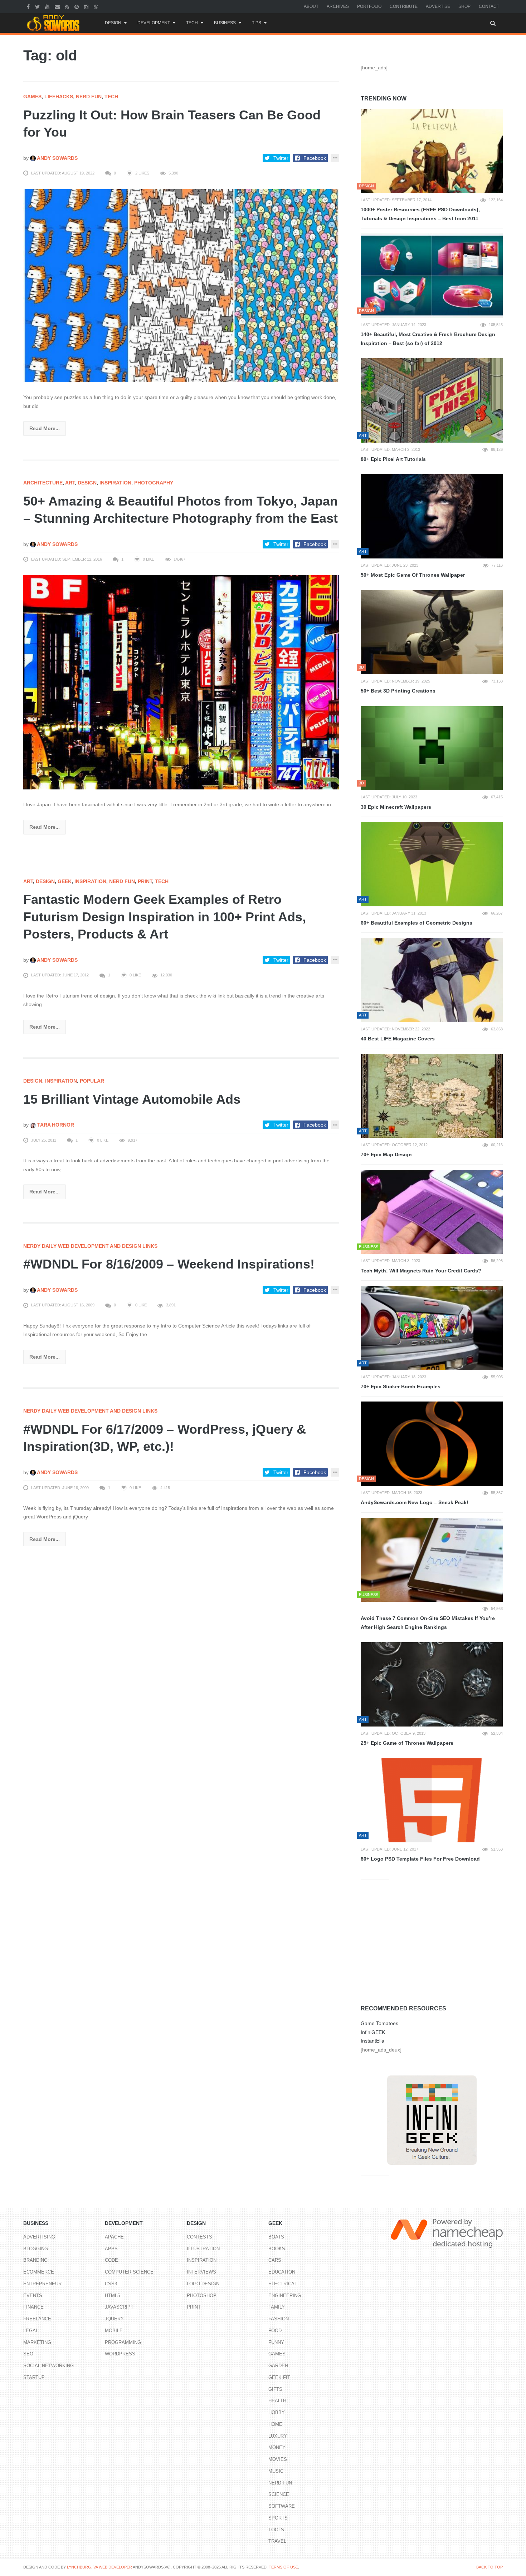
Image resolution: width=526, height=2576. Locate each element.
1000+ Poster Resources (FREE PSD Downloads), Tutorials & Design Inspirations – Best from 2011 (420, 214)
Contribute (404, 6)
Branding (35, 2260)
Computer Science (129, 2272)
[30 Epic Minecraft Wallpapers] (432, 748)
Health (277, 2401)
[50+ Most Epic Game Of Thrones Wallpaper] (432, 516)
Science (279, 2494)
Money (277, 2447)
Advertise (438, 6)
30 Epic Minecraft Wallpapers (396, 807)
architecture (43, 483)
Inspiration (115, 483)
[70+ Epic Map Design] (432, 1096)
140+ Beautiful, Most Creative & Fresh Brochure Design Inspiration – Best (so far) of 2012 (428, 339)
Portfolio (369, 6)
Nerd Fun (89, 97)
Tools (276, 2530)
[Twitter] (38, 6)
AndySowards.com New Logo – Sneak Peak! (415, 1502)
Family (277, 2307)
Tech (192, 23)
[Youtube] (48, 6)
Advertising (39, 2237)
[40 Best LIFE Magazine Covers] (432, 980)
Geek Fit (279, 2377)
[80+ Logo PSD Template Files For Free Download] (432, 1801)
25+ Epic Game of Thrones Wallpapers (407, 1743)
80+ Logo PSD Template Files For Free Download (420, 1859)
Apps (111, 2249)
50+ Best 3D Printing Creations (398, 691)
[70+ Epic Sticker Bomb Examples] (432, 1328)
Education (282, 2272)
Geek (65, 881)
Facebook (315, 158)
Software (282, 2506)
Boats (276, 2237)
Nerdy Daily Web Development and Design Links (90, 1246)
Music (276, 2471)
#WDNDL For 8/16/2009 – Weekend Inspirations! (169, 1264)
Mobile (114, 2331)
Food (275, 2331)
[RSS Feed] (68, 6)
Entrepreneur (42, 2284)
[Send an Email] (58, 6)
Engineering (285, 2296)
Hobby (277, 2412)
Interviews (201, 2272)
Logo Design (203, 2284)
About (311, 6)
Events (33, 2296)
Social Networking (48, 2366)
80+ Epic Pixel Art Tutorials (393, 459)
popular (92, 1081)
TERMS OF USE (283, 2567)
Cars (275, 2260)
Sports (278, 2518)
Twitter (281, 158)
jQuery (114, 2319)
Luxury (278, 2436)
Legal (31, 2331)
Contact (489, 6)
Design (113, 23)
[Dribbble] (97, 6)
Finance (33, 2307)
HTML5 (112, 2296)
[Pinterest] (77, 6)
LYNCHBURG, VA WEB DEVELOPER (99, 2567)
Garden (278, 2366)
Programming (123, 2342)
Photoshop (202, 2296)
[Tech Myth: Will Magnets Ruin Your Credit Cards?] (432, 1212)
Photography (154, 483)
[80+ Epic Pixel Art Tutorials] (432, 400)
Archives (338, 6)
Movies (278, 2459)
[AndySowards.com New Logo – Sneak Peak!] (432, 1444)
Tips (257, 23)
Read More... (45, 428)
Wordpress (120, 2354)
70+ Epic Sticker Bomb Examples (401, 1386)
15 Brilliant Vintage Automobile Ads (132, 1099)
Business (225, 23)
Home (275, 2424)
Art (70, 483)
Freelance (37, 2319)
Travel (277, 2541)
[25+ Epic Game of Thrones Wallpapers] (432, 1684)
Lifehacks (59, 97)
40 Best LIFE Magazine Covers (398, 1039)
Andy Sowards (57, 158)
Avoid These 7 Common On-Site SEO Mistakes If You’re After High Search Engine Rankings (428, 1623)
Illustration (203, 2249)
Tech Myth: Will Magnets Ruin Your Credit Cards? (421, 1271)
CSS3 (111, 2284)
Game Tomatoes (379, 2023)
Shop (464, 6)
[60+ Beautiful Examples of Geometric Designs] (432, 864)
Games (32, 97)
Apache (114, 2237)
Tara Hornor (55, 1125)
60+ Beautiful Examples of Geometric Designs (417, 923)
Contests (199, 2237)
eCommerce (39, 2272)
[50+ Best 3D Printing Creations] (432, 632)
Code (111, 2260)
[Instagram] (87, 6)
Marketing (37, 2342)
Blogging (36, 2249)
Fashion (279, 2319)
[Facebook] (29, 6)
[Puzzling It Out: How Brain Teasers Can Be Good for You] (181, 285)
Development (154, 23)
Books (277, 2249)
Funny (276, 2342)
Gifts (275, 2389)
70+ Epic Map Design (386, 1154)
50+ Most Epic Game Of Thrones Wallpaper (413, 575)
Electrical (283, 2284)
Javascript (119, 2307)
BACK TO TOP (490, 2567)
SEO (28, 2354)
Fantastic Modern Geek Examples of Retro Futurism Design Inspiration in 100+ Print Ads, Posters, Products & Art (165, 917)
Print (145, 881)
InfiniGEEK (373, 2032)
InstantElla (372, 2041)
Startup (34, 2377)
